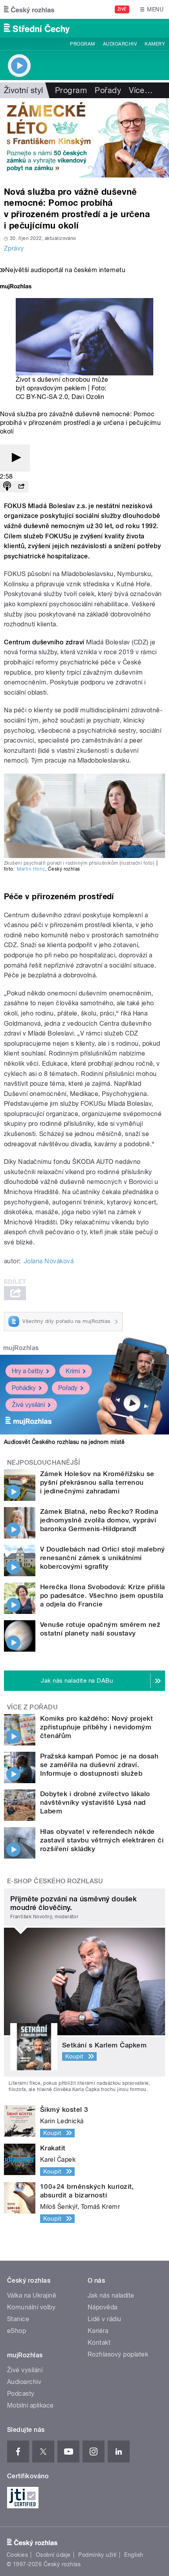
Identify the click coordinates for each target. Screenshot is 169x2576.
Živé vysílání (28, 1405)
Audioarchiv (120, 44)
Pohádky (24, 1388)
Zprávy (14, 248)
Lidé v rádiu (105, 2319)
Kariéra (98, 2331)
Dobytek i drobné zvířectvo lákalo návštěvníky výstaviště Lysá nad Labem (95, 1802)
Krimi (73, 1371)
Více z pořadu (32, 1707)
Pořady (108, 90)
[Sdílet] (21, 487)
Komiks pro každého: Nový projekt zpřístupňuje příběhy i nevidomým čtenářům (96, 1727)
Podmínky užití (97, 2555)
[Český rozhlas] (29, 9)
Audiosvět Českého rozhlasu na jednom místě (64, 1442)
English (134, 2555)
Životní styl (24, 90)
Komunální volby (31, 2307)
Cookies (17, 2555)
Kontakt (99, 2343)
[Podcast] (7, 487)
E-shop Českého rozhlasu (55, 1881)
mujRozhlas (21, 1348)
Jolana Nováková (49, 1261)
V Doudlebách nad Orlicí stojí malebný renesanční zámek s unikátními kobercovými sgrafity (103, 1558)
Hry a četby (28, 1371)
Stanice (18, 2319)
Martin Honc (31, 869)
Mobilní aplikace (30, 2405)
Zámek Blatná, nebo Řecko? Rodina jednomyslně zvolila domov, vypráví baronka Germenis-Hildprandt (99, 1520)
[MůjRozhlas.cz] (16, 287)
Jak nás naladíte (111, 2295)
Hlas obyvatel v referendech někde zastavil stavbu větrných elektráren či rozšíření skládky (102, 1840)
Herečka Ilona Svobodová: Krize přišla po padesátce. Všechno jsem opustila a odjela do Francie (103, 1595)
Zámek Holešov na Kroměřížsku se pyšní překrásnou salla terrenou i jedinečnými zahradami (97, 1482)
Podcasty (21, 2394)
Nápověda (103, 2307)
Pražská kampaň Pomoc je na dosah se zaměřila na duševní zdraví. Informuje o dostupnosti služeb (99, 1765)
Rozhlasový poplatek (118, 2354)
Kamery (155, 44)
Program (82, 44)
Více (141, 90)
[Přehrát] (15, 458)
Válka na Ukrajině (32, 2295)
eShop (17, 2331)
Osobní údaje (53, 2555)
